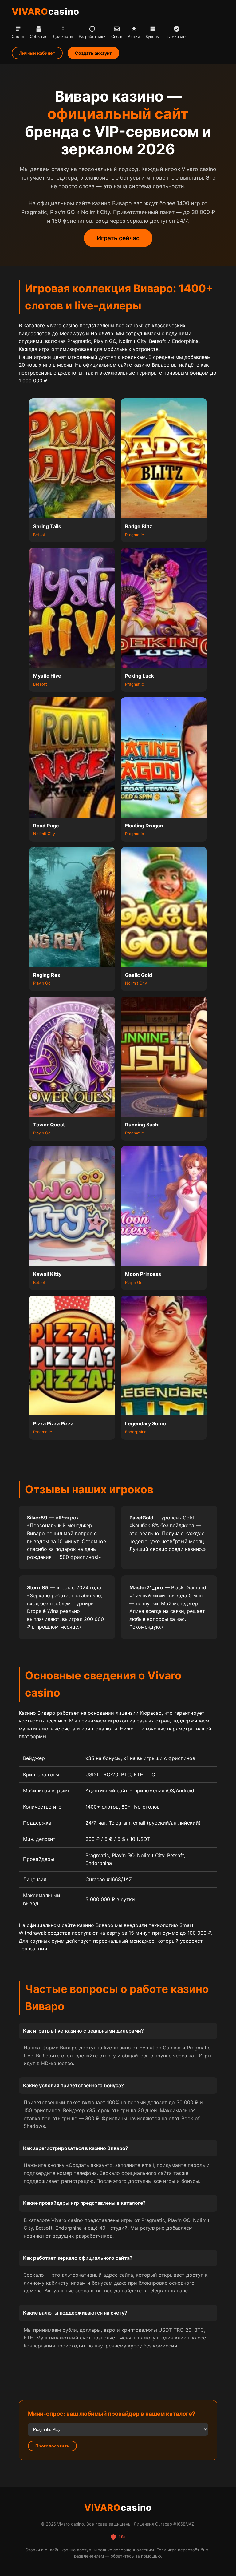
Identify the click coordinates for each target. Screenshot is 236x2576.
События (39, 36)
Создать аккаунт (93, 53)
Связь (117, 36)
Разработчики (92, 36)
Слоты (18, 36)
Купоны (153, 36)
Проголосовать (52, 2446)
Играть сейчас (118, 238)
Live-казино (177, 36)
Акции (134, 36)
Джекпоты (63, 36)
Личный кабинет (37, 53)
